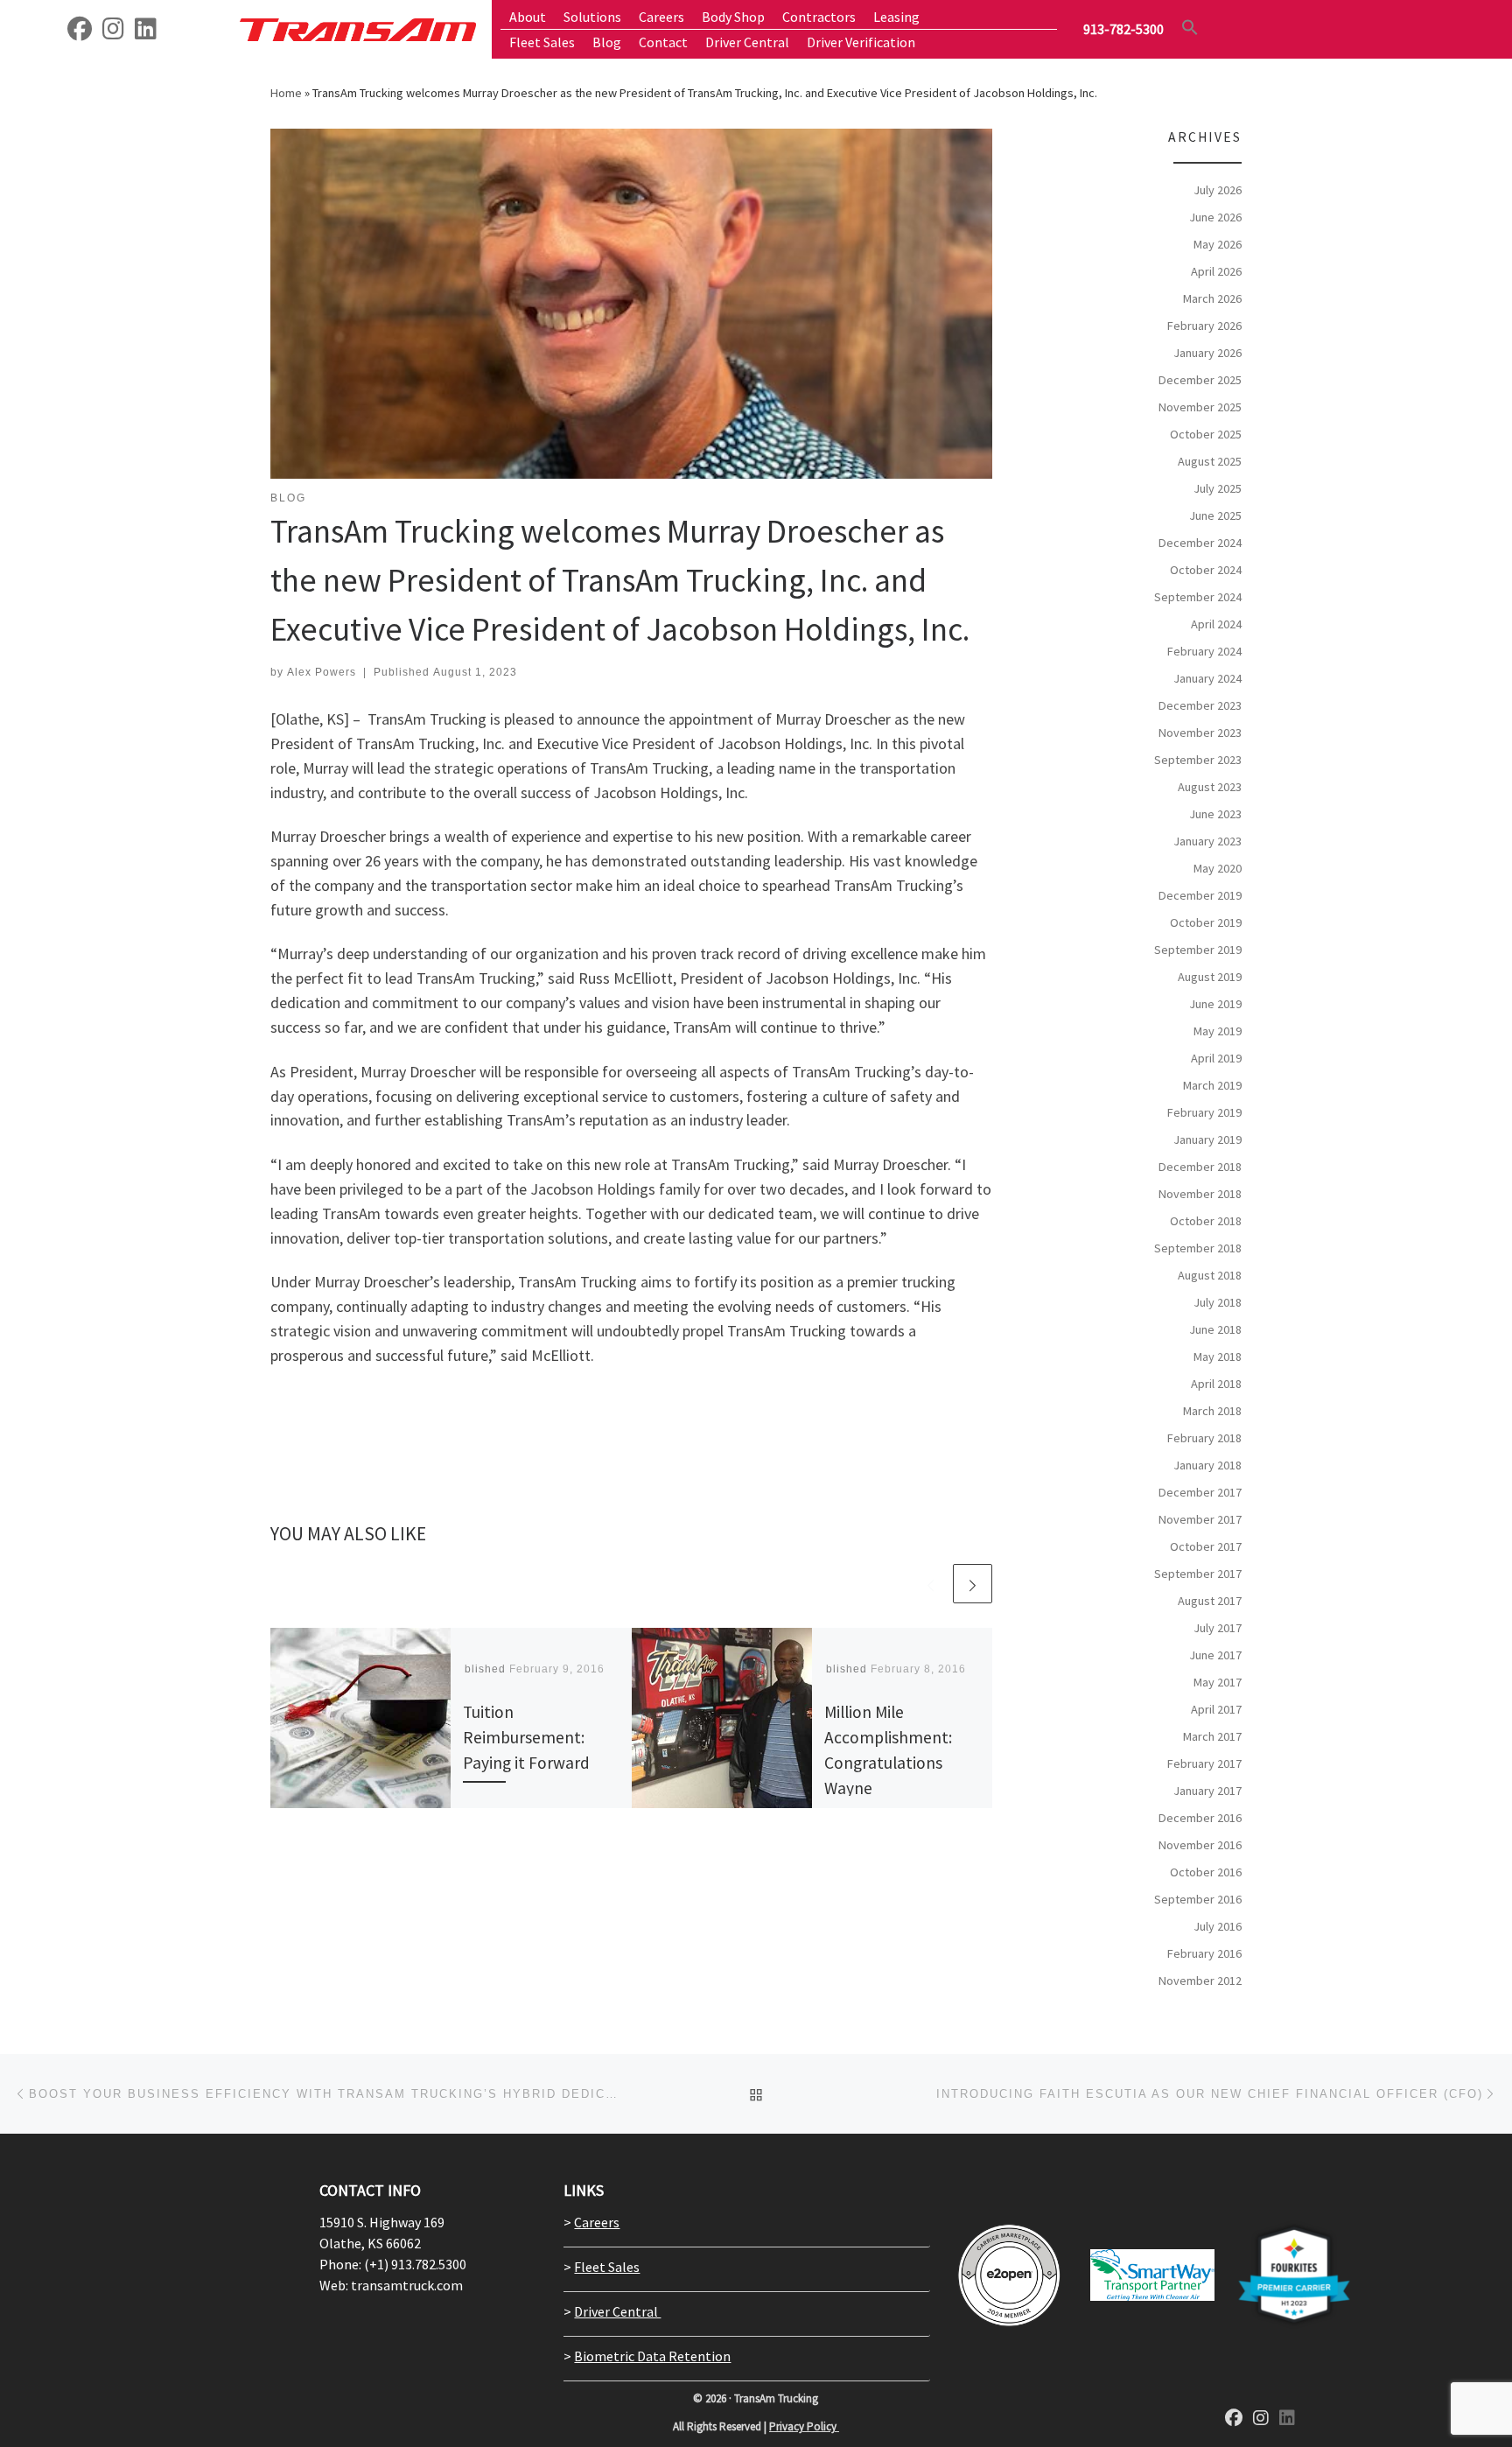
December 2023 (1200, 705)
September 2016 (1198, 1899)
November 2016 (1200, 1845)
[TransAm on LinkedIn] (146, 32)
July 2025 (1218, 488)
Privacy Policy (804, 2426)
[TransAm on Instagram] (1261, 2419)
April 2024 (1216, 624)
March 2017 (1212, 1736)
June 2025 (1215, 515)
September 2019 (1198, 950)
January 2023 (1207, 841)
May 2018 (1218, 1357)
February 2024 (1204, 651)
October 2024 (1206, 570)
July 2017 (1218, 1628)
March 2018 (1212, 1411)
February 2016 (1204, 1953)
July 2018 (1218, 1302)
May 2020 (1218, 868)
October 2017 (1206, 1546)
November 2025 (1200, 407)
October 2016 (1206, 1872)
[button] (1190, 27)
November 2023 (1200, 733)
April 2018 (1216, 1384)
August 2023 (1210, 787)
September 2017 (1198, 1574)
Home (286, 93)
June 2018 (1215, 1329)
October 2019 (1206, 922)
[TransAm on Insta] (113, 32)
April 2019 (1216, 1058)
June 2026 (1215, 217)
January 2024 (1207, 678)
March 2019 (1212, 1085)
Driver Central (617, 2311)
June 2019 (1215, 1004)
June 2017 (1215, 1655)
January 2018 (1207, 1465)
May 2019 (1218, 1031)
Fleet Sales (607, 2267)
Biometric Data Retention (652, 2356)
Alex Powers (322, 672)
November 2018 (1200, 1194)
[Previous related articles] (931, 1584)
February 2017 (1204, 1763)
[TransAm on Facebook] (80, 32)
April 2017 (1216, 1709)
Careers (597, 2222)
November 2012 (1200, 1981)
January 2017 (1207, 1791)
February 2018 (1204, 1438)
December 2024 (1200, 543)
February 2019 (1204, 1112)
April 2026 (1216, 271)
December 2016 (1200, 1818)
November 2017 (1200, 1519)
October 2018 (1206, 1221)
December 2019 (1200, 895)
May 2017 (1218, 1682)
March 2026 (1212, 298)
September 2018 (1198, 1248)
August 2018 (1210, 1275)
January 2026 (1207, 353)
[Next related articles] (973, 1584)
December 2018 (1200, 1167)
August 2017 (1210, 1601)
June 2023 (1215, 814)
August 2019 (1210, 977)
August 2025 (1210, 461)
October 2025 (1206, 434)
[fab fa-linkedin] (1287, 2419)
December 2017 (1200, 1492)
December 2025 (1200, 380)
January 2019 (1207, 1139)
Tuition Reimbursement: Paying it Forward (526, 1737)
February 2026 (1204, 326)
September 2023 (1198, 760)
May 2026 (1218, 244)
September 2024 (1198, 597)
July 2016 (1218, 1926)
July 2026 (1218, 190)
